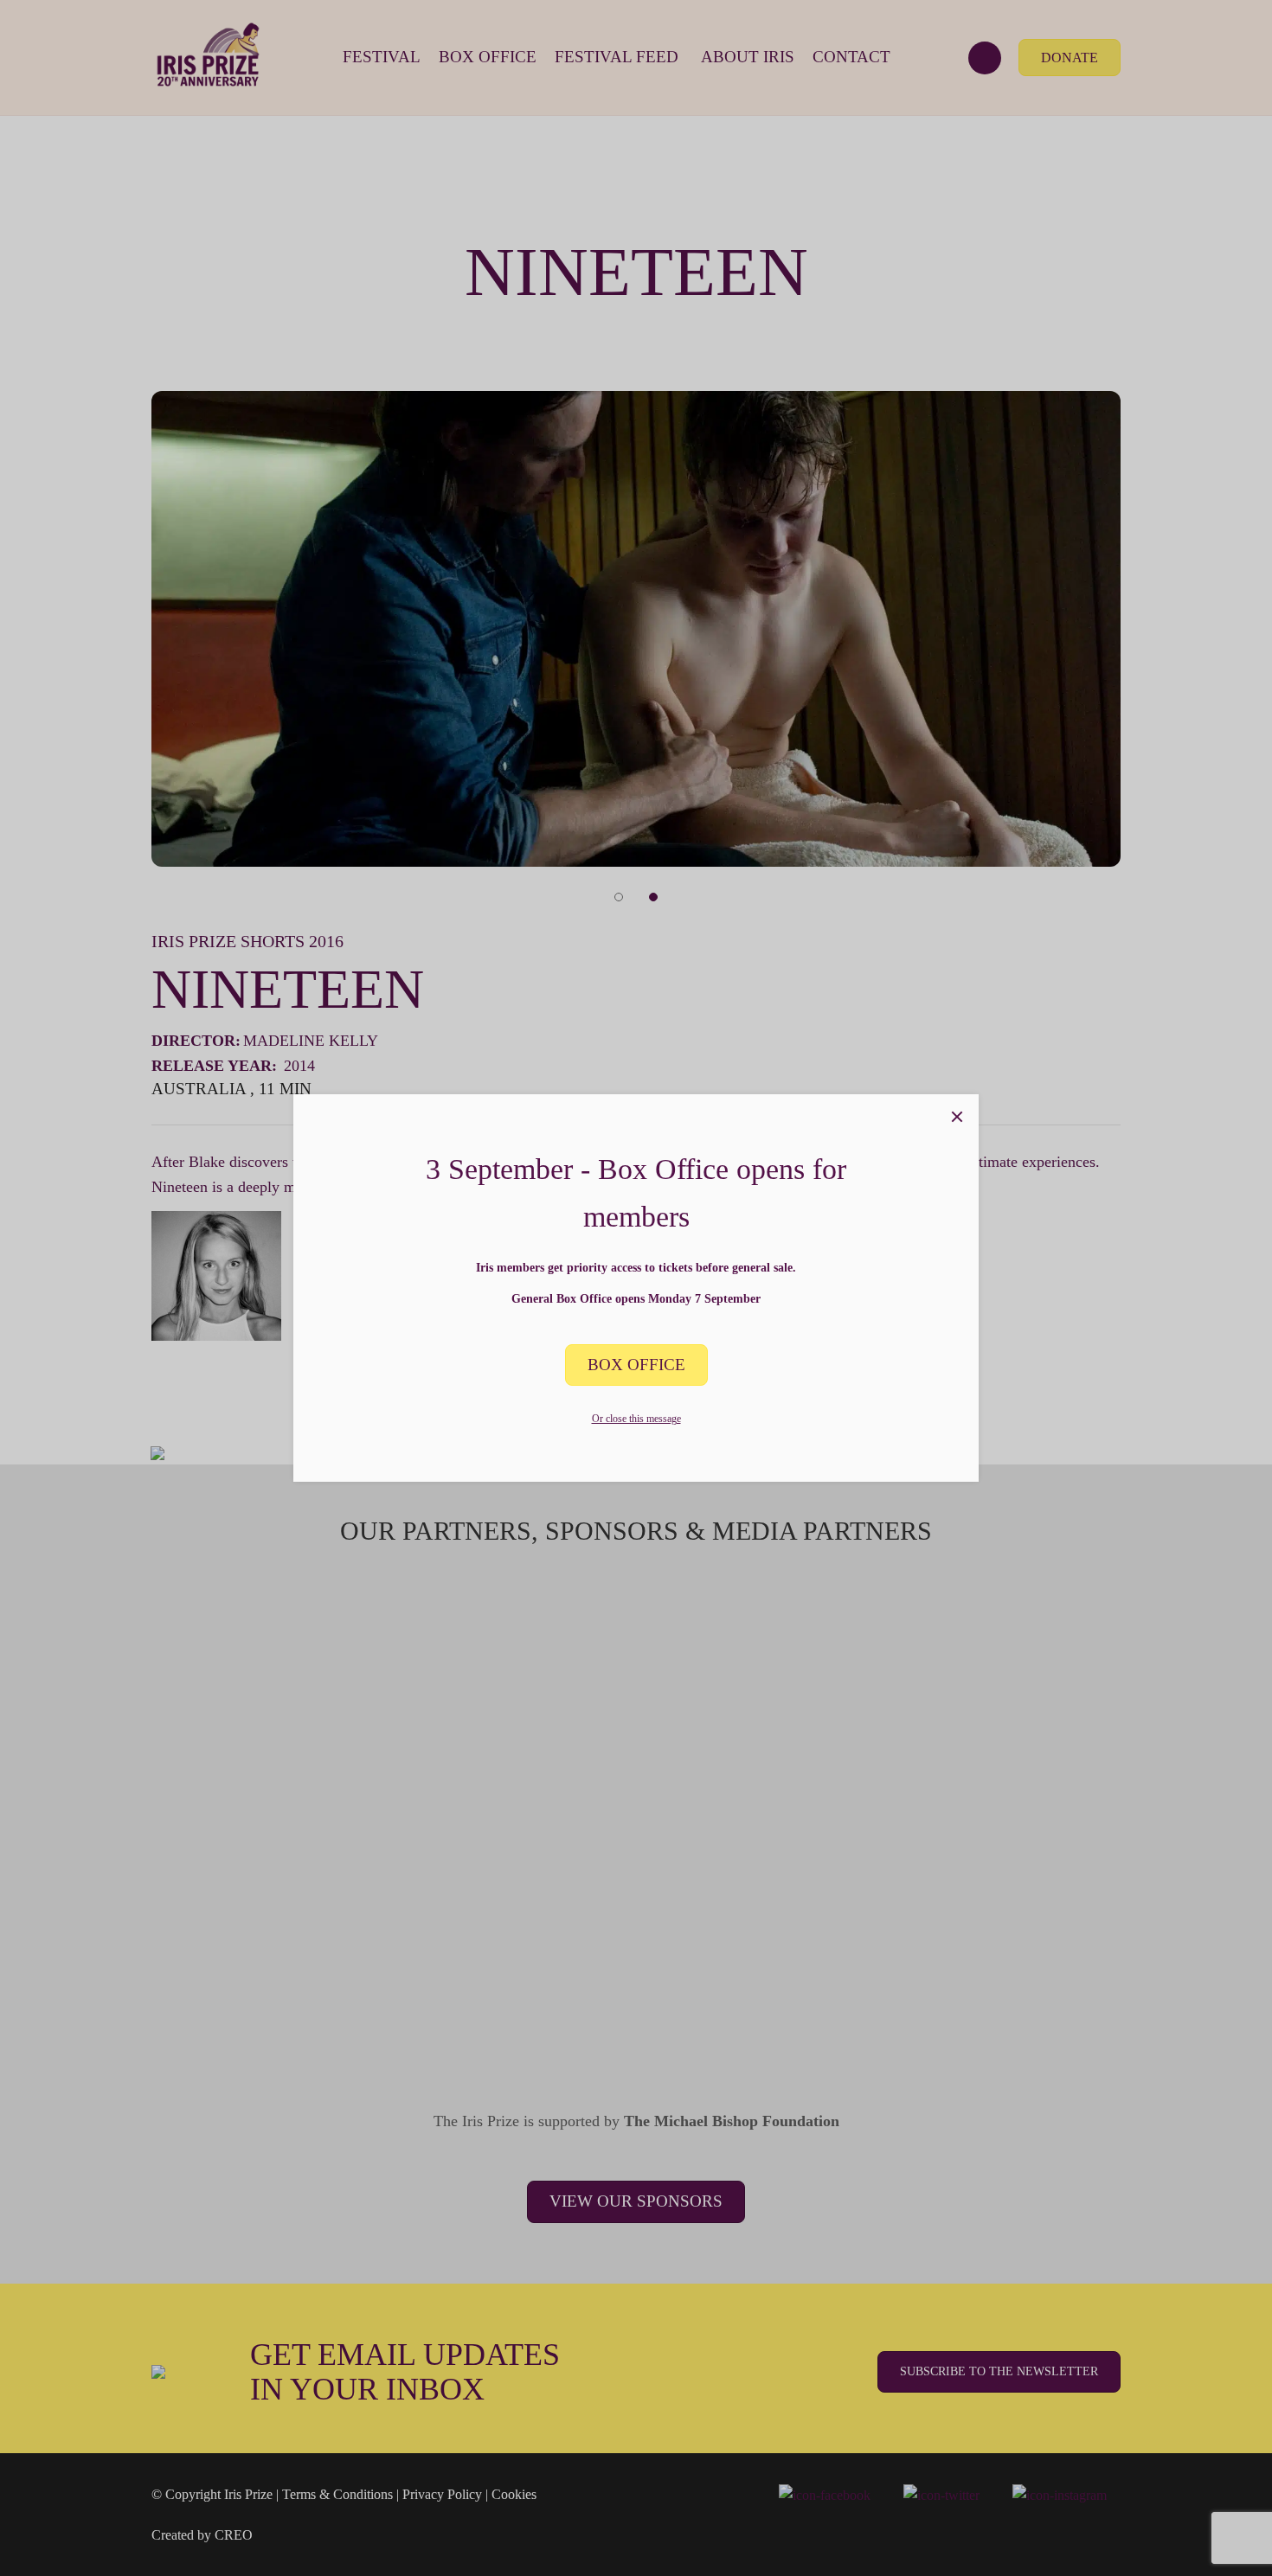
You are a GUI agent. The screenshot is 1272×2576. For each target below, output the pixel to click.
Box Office (636, 1365)
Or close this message (636, 1419)
